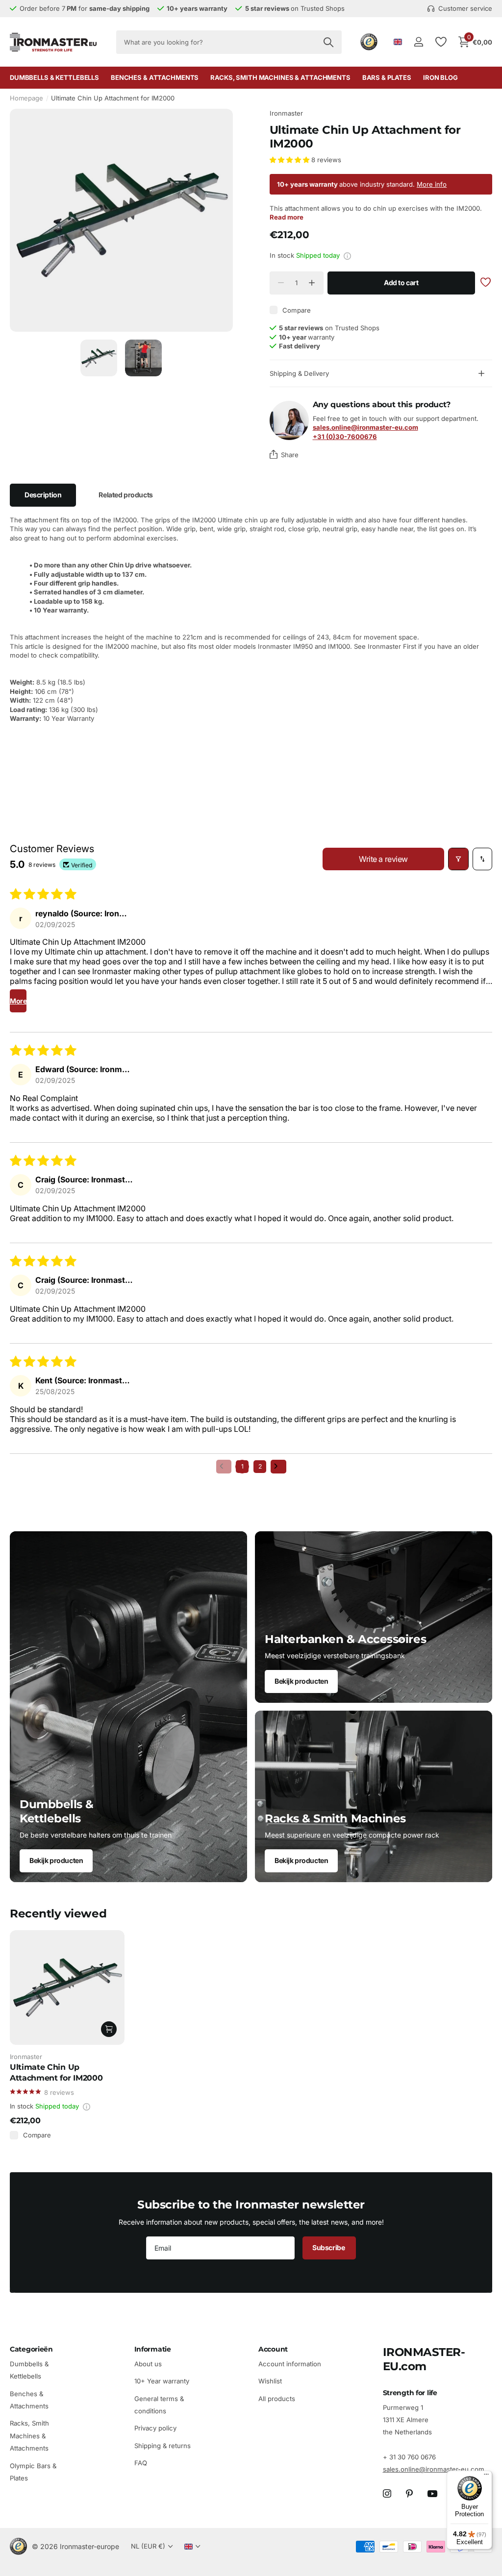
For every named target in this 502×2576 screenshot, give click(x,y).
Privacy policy (155, 2428)
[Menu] (486, 2477)
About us (148, 2364)
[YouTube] (432, 2494)
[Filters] (458, 859)
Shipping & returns (163, 2446)
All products (277, 2398)
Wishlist (270, 2381)
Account (273, 2349)
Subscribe (329, 2247)
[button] (290, 160)
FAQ (141, 2463)
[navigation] (99, 358)
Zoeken (328, 42)
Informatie (153, 2349)
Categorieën (31, 2349)
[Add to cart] (109, 2029)
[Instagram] (387, 2494)
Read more (287, 217)
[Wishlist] (440, 42)
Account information (290, 2364)
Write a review (383, 859)
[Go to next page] (278, 1467)
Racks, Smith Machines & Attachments (29, 2436)
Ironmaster (286, 113)
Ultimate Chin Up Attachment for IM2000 (56, 2072)
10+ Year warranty (162, 2381)
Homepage (26, 98)
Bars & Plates (387, 77)
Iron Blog (440, 77)
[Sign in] (418, 42)
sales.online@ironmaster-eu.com (434, 2469)
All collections (54, 78)
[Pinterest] (409, 2494)
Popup (347, 255)
